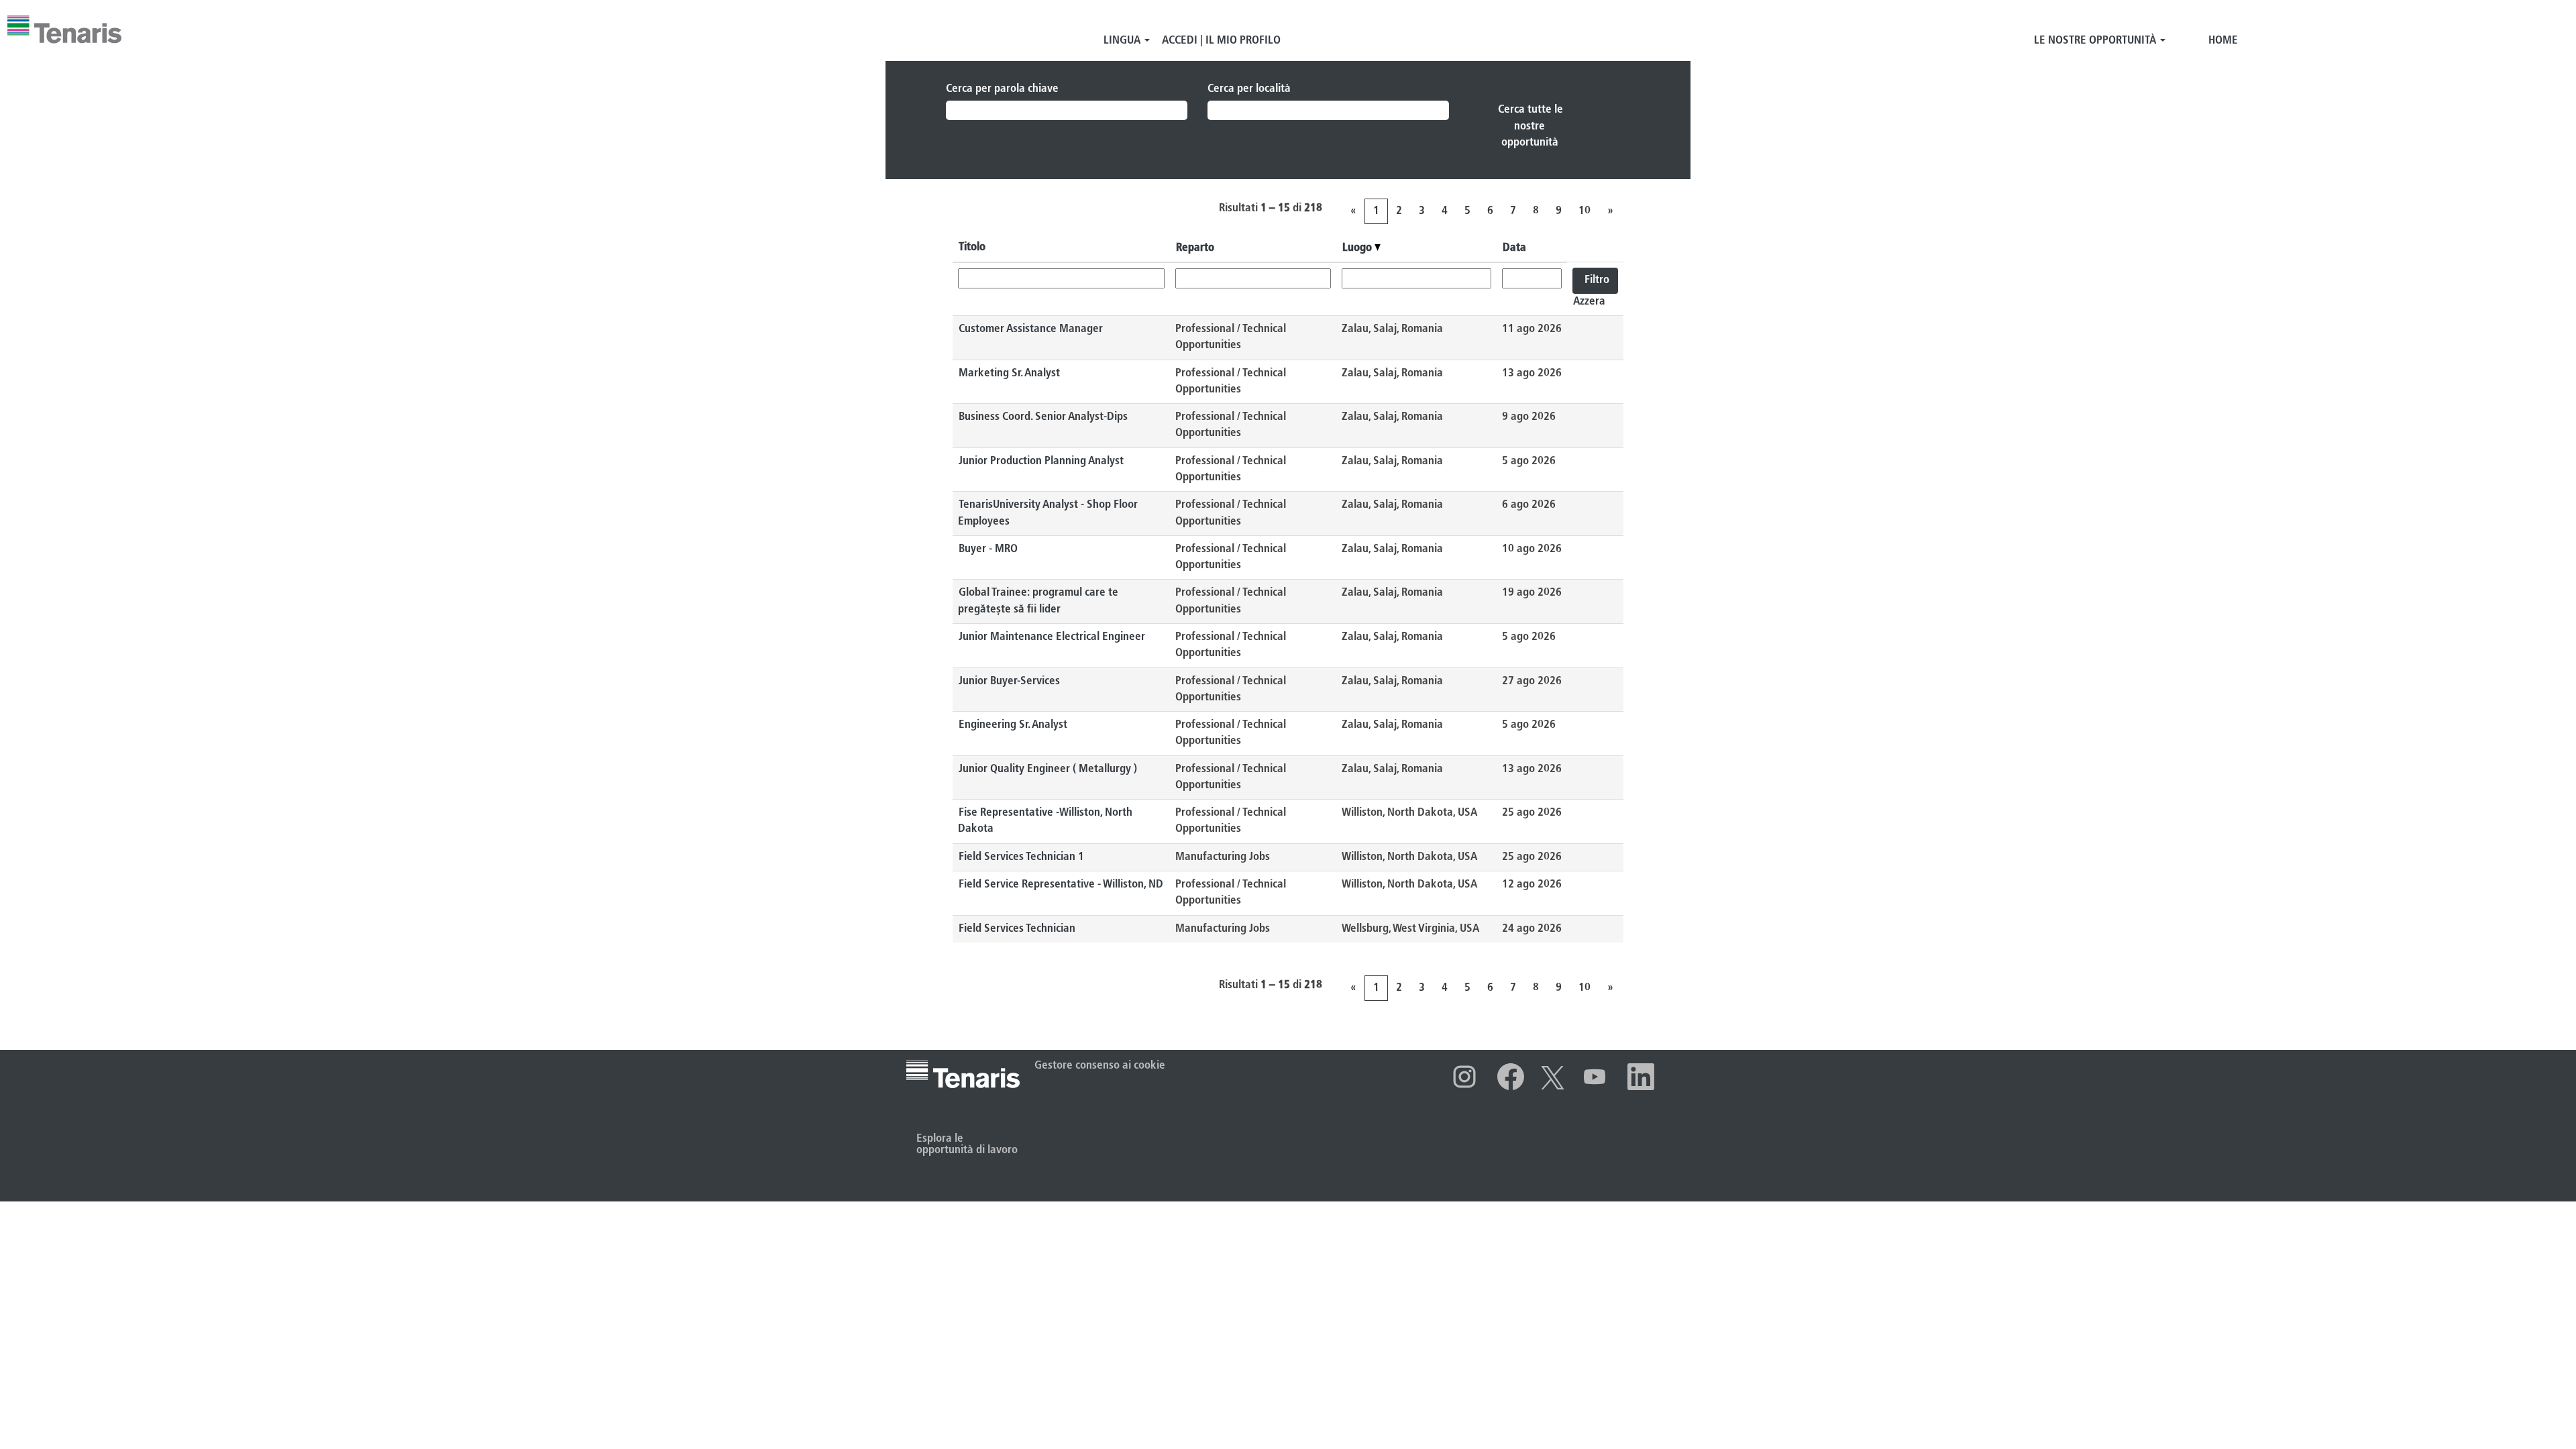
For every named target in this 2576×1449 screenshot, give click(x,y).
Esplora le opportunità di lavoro (967, 1144)
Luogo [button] (1358, 248)
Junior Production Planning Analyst (1041, 461)
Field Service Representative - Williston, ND (1061, 884)
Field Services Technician (1017, 929)
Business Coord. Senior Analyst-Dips (1043, 417)
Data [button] (1514, 248)
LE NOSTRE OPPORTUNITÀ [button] (2096, 41)
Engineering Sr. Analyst (1013, 725)
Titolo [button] (972, 247)
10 (1585, 211)
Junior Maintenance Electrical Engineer (1052, 637)
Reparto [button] (1195, 248)
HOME (2223, 41)
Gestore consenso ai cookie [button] (1100, 1066)
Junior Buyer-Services (1009, 681)
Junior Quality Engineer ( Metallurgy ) (1048, 769)
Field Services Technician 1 (1021, 857)
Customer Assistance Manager (1031, 329)
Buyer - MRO (988, 549)
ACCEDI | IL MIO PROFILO (1221, 41)
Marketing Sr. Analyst (1009, 373)
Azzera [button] (1589, 302)
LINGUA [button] (1123, 41)
